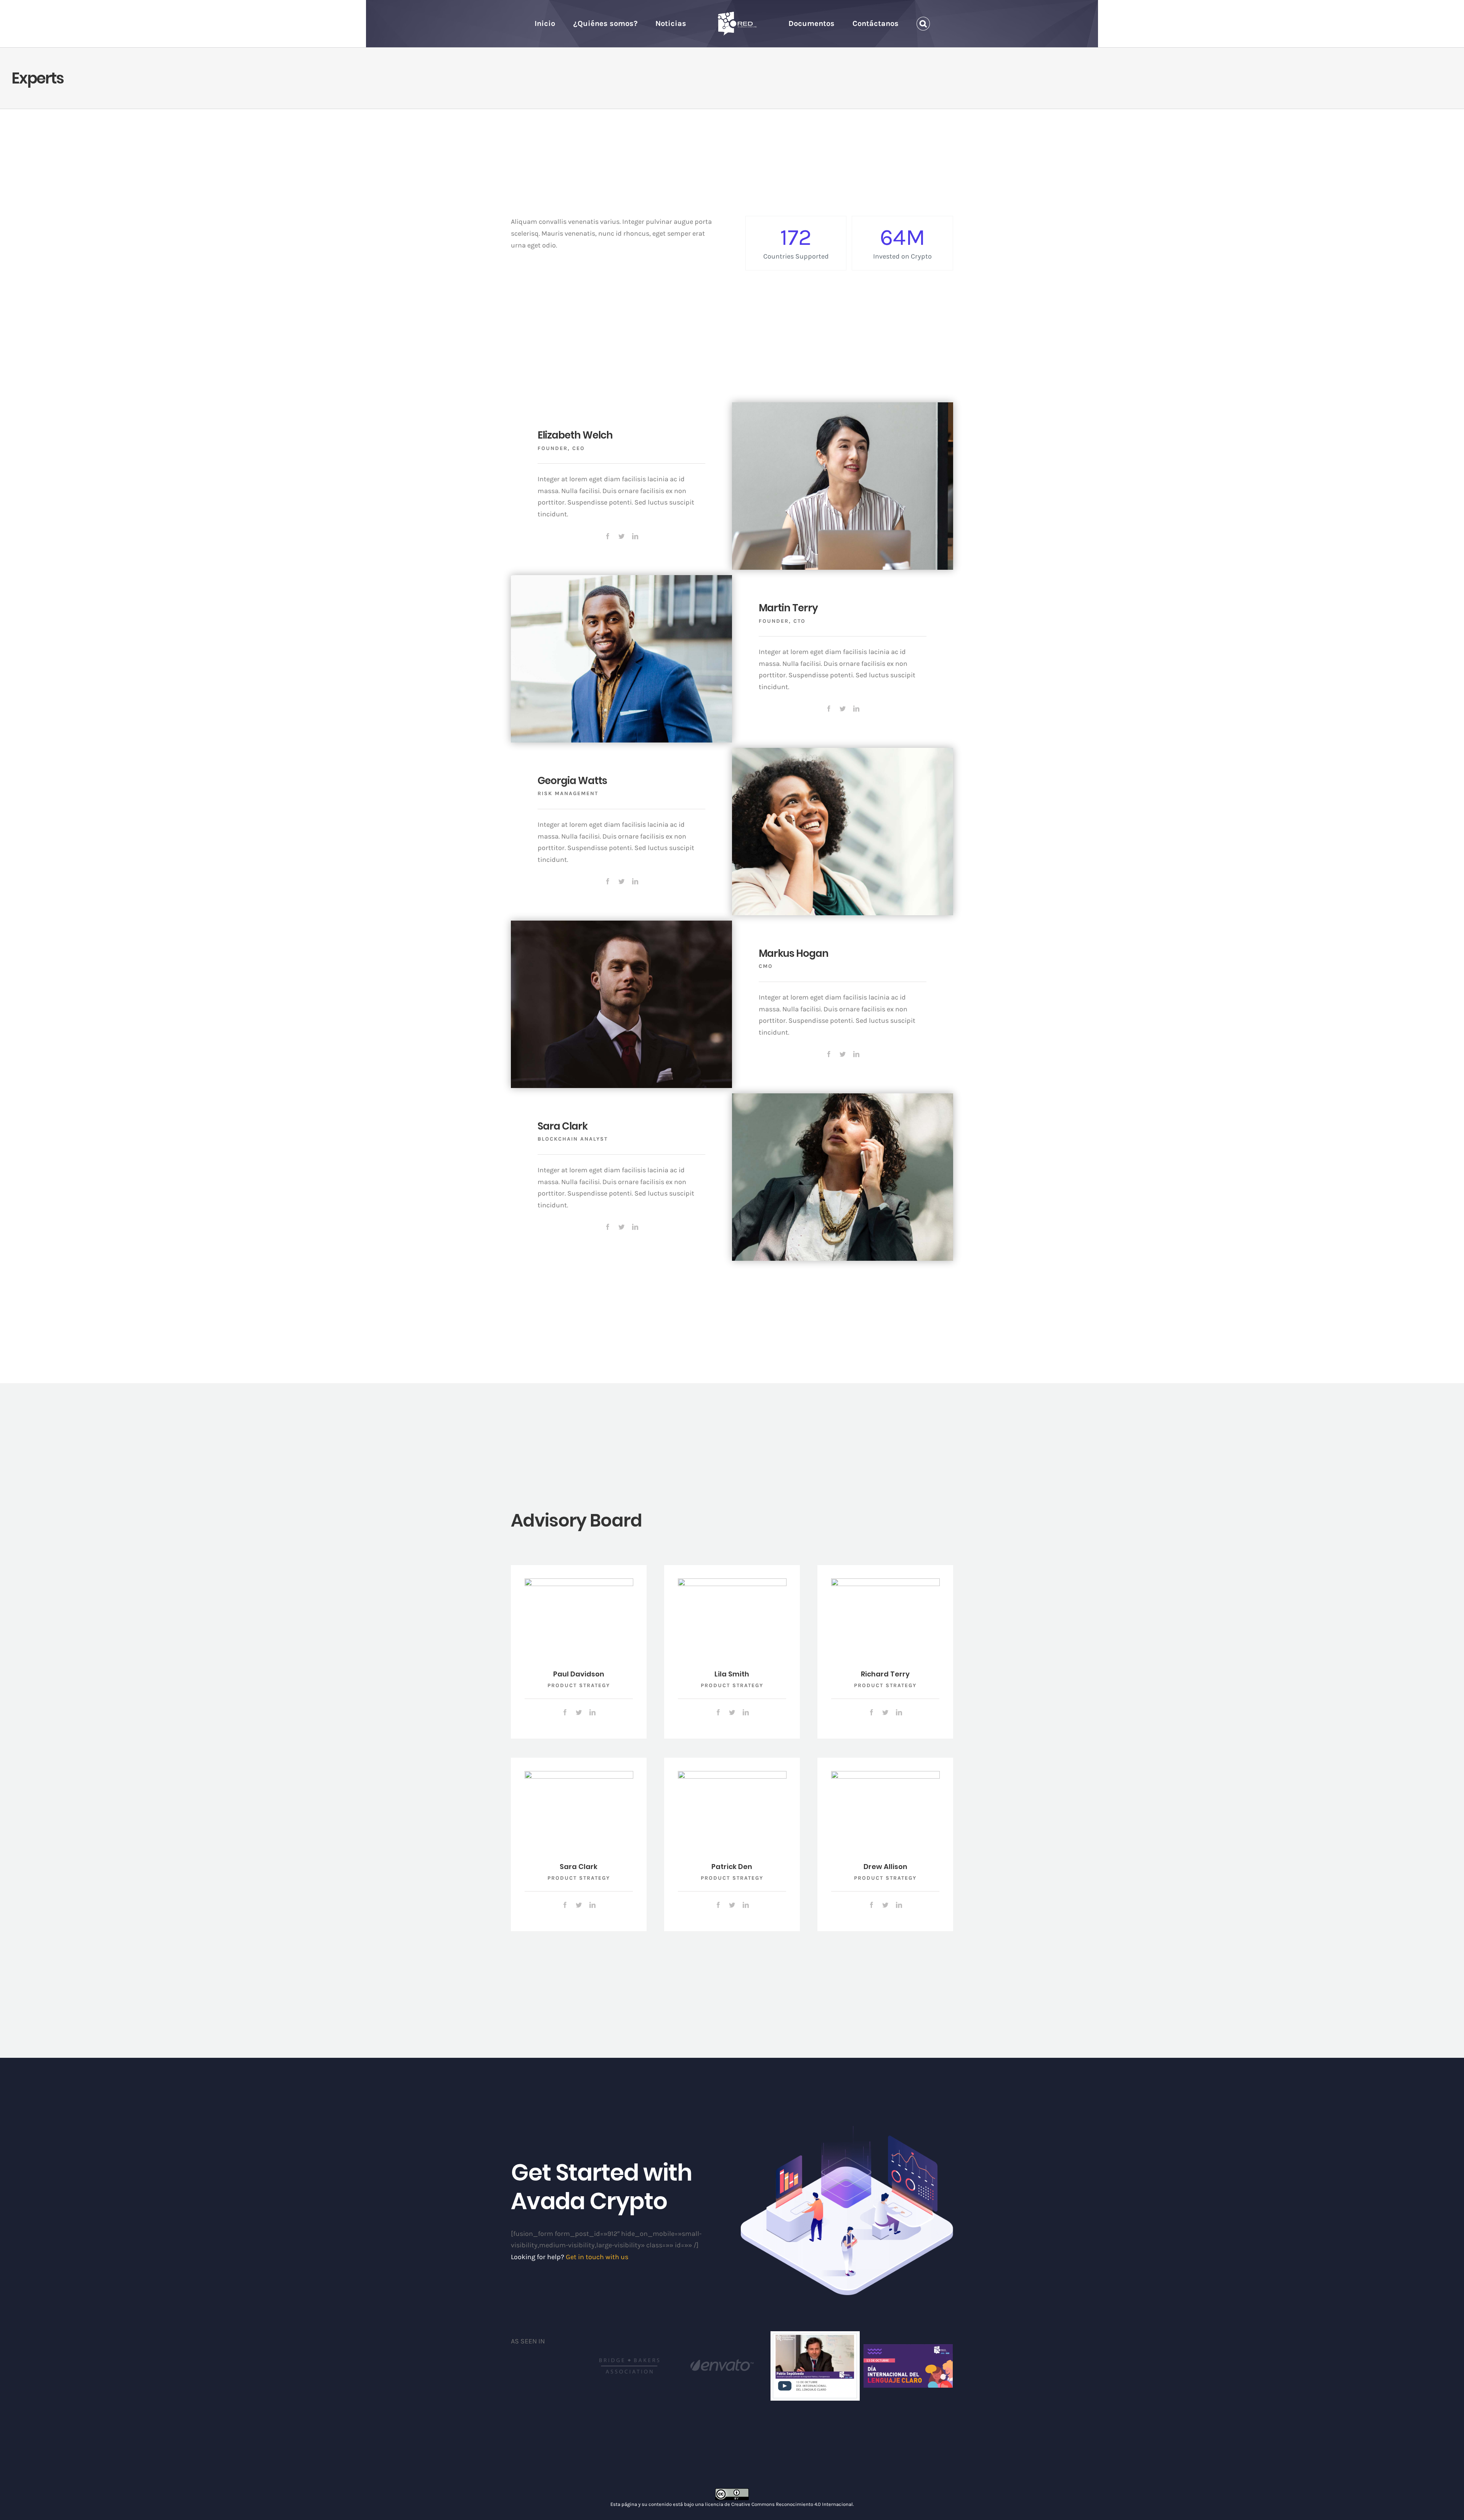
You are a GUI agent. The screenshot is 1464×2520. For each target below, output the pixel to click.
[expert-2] (621, 926)
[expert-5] (843, 408)
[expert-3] (843, 754)
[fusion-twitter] (621, 536)
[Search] (900, 24)
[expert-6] (579, 1584)
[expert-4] (843, 1099)
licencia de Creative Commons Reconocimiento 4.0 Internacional (779, 2504)
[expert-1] (621, 581)
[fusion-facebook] (608, 536)
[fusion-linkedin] (635, 536)
